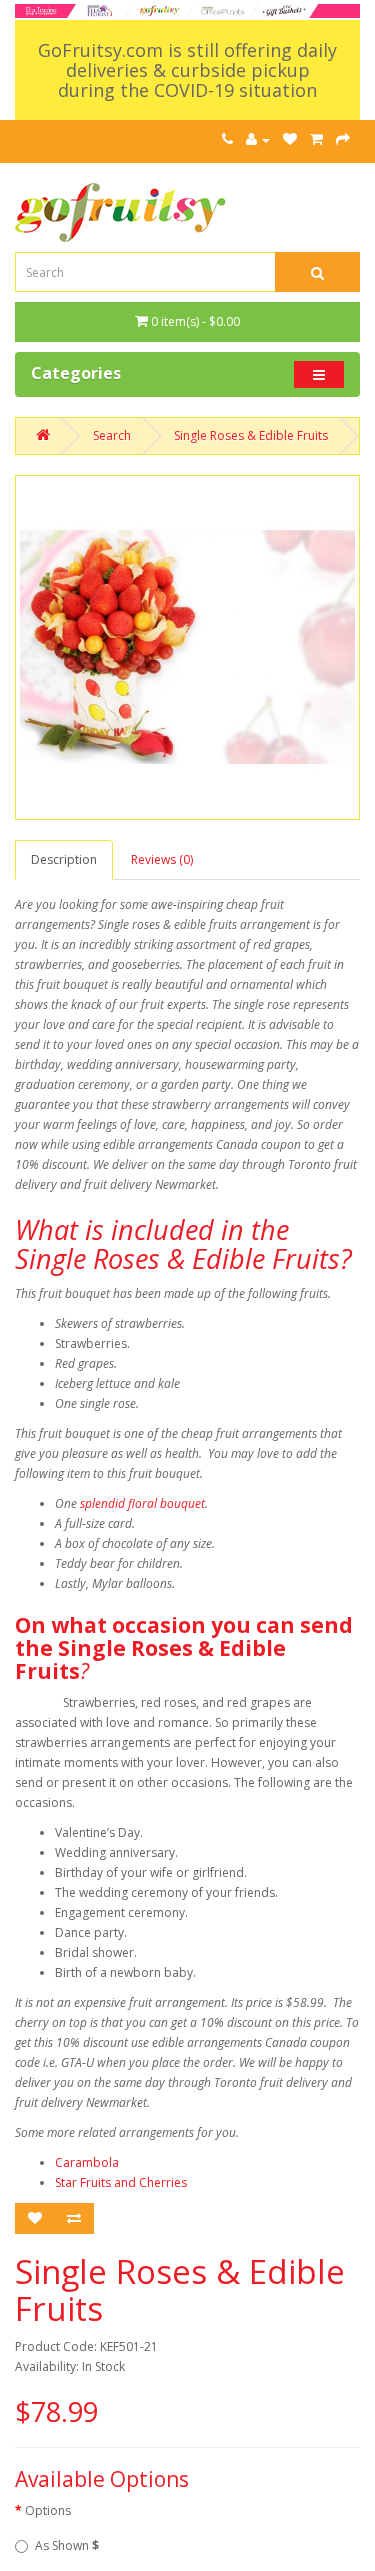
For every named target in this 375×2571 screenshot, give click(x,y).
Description (64, 859)
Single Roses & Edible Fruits (251, 435)
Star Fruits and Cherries (121, 2182)
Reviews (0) (162, 859)
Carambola (87, 2162)
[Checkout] (343, 139)
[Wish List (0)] (290, 139)
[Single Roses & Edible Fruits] (187, 647)
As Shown (67, 2545)
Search (112, 435)
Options (48, 2510)
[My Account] (258, 139)
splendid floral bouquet (142, 1503)
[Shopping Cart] (316, 139)
